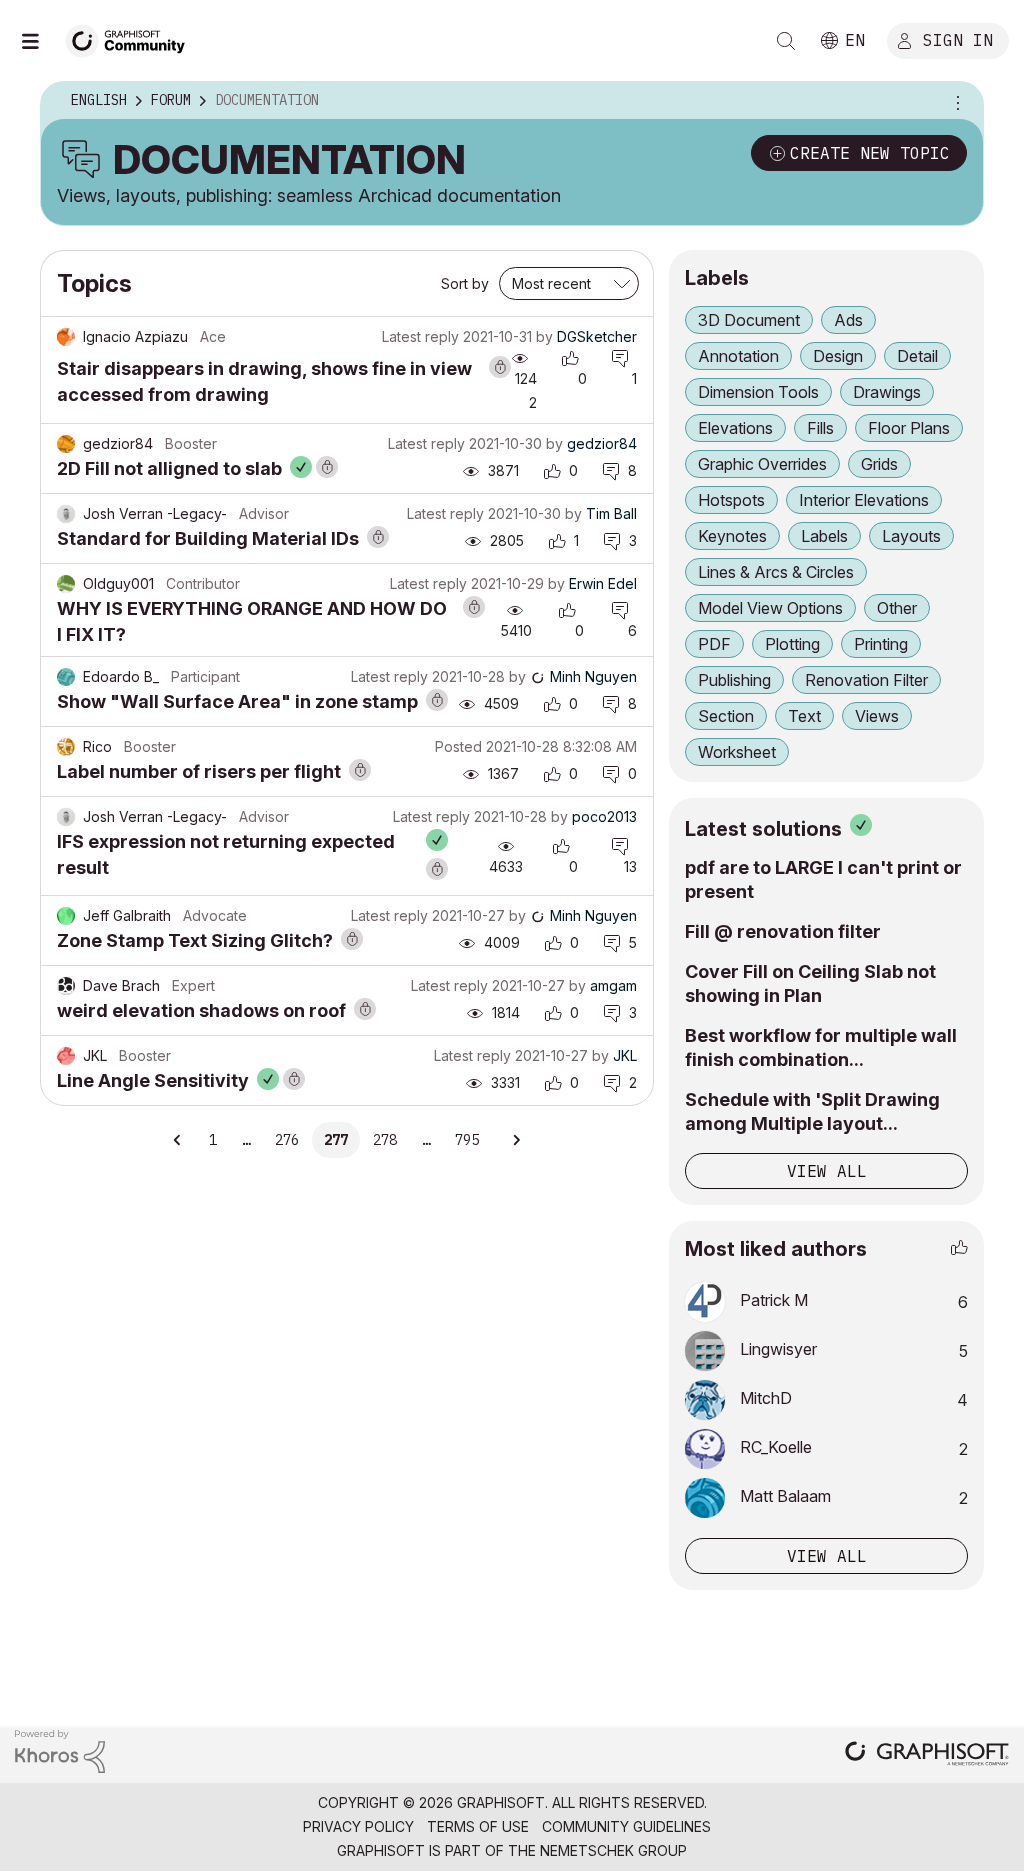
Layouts (911, 536)
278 (385, 1140)
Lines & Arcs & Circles (776, 572)
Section (726, 716)
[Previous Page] (178, 1140)
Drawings (887, 392)
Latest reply (420, 336)
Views (877, 716)
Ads (848, 320)
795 (467, 1140)
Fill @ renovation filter (783, 931)
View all (827, 1171)
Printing (881, 644)
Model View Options (770, 608)
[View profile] (66, 337)
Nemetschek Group (613, 1850)
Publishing (734, 680)
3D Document (749, 320)
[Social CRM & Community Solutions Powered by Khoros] (60, 1750)
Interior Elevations (864, 500)
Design (838, 356)
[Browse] (40, 41)
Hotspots (731, 500)
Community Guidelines (626, 1826)
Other (897, 608)
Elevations (735, 428)
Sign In (958, 39)
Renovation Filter (866, 680)
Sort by (465, 283)
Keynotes (732, 536)
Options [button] (955, 101)
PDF (714, 644)
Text (804, 716)
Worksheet (737, 752)
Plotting (792, 644)
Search (786, 41)
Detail (917, 356)
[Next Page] (516, 1140)
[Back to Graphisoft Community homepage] (132, 38)
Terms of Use (478, 1826)
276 (287, 1140)
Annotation (738, 356)
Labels (824, 536)
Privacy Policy (358, 1826)
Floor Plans (909, 428)
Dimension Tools (758, 392)
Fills (820, 428)
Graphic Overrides (762, 464)
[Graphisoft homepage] (927, 1755)
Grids (879, 464)
